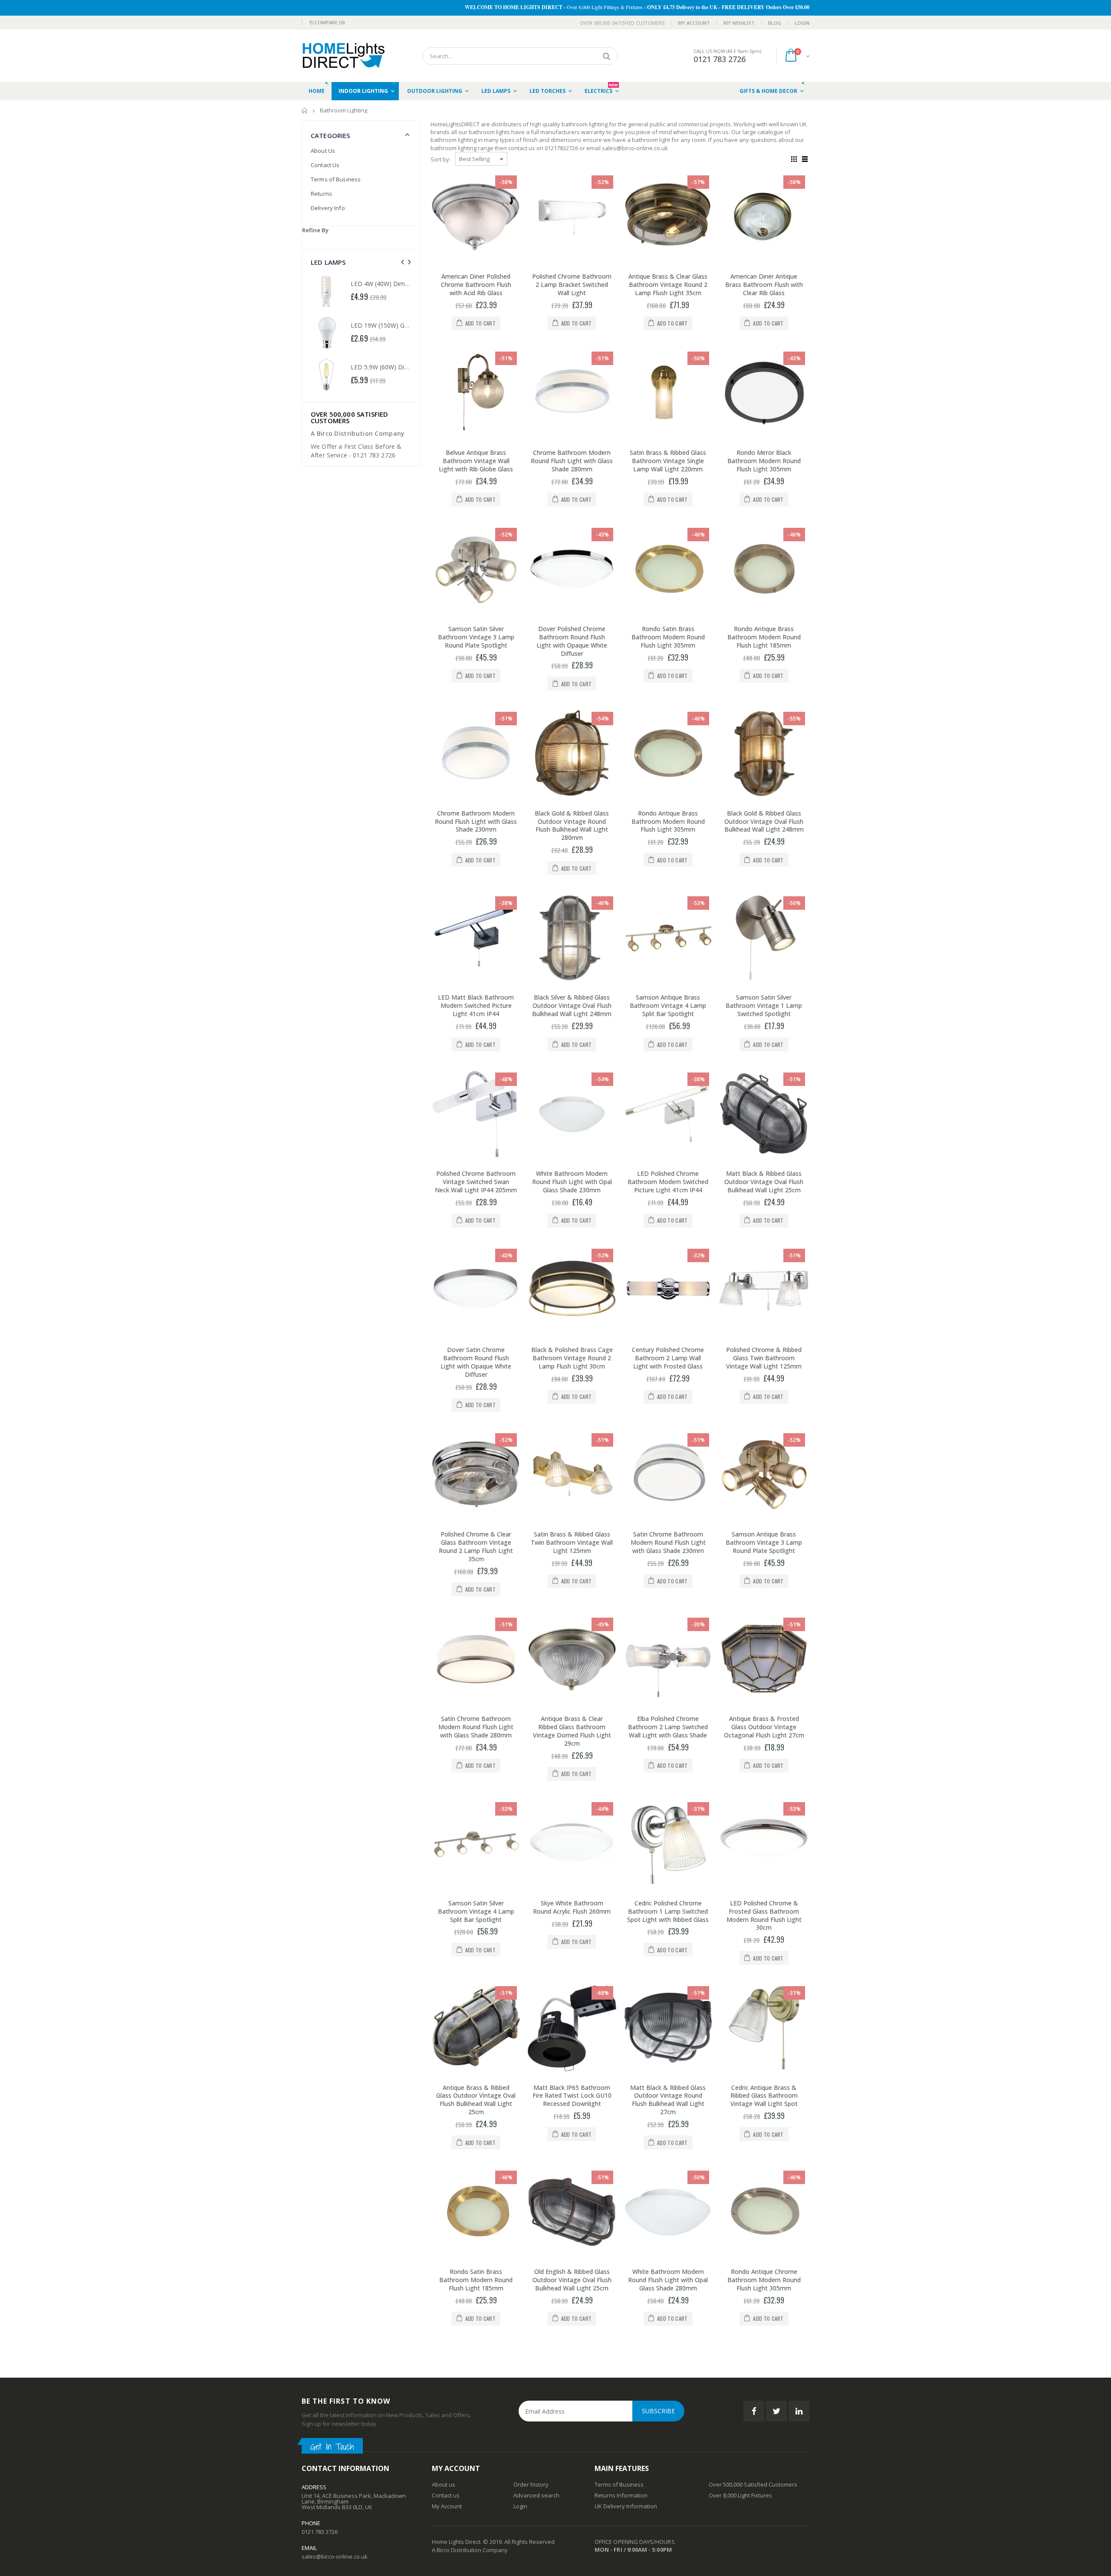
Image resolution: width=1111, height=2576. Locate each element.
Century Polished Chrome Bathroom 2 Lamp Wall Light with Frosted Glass (668, 1358)
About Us (323, 151)
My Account (694, 23)
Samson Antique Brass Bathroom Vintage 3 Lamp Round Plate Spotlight (764, 1542)
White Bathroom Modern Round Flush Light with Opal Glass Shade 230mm (572, 1182)
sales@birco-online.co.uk (335, 2556)
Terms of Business (336, 179)
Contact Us (325, 165)
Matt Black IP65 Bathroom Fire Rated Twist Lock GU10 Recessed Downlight (572, 2096)
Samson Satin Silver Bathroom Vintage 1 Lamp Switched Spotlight (764, 1005)
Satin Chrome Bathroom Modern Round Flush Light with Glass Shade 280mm (476, 1727)
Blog (775, 23)
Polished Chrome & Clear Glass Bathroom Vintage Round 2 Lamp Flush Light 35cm (476, 1546)
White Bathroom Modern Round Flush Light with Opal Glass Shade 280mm (668, 2280)
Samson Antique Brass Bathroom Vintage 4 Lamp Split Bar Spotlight (668, 1005)
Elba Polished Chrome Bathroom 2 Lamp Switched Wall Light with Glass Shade (668, 1727)
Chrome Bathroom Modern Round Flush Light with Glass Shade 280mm (572, 461)
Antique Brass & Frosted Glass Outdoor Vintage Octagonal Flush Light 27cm (764, 1727)
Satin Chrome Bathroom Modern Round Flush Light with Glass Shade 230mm (668, 1542)
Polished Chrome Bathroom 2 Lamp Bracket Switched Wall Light (572, 285)
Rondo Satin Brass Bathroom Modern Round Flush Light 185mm (476, 2280)
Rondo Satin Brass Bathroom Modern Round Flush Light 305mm (668, 637)
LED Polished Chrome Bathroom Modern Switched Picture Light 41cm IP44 (668, 1182)
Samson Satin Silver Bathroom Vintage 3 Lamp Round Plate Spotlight (476, 637)
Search (607, 56)
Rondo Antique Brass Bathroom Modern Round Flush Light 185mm (764, 637)
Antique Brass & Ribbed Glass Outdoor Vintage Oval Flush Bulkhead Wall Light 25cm (476, 2100)
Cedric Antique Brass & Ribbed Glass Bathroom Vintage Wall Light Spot (764, 2096)
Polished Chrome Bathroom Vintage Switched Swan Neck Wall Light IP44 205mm (476, 1182)
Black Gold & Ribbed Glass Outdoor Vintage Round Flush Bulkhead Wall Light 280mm (572, 826)
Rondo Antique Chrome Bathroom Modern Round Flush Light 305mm (764, 2280)
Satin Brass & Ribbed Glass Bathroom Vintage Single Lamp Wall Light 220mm (668, 461)
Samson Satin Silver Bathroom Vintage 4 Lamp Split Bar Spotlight (476, 1911)
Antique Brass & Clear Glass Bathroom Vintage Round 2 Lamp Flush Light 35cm (668, 285)
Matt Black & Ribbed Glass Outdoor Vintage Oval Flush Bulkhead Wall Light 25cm (764, 1182)
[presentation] (403, 262)
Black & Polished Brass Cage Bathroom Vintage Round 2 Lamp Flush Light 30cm (572, 1358)
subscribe (658, 2411)
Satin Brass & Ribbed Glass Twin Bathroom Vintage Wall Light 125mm (572, 1542)
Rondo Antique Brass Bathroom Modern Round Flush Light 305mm (668, 821)
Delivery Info (328, 208)
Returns (321, 194)
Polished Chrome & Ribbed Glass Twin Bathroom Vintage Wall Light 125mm (764, 1358)
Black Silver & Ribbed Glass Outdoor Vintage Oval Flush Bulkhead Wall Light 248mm (572, 1005)
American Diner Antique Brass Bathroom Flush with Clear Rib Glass (764, 285)
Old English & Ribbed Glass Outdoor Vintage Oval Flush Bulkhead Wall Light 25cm (572, 2280)
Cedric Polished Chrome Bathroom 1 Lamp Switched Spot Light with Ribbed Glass (668, 1911)
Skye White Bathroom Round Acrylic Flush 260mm (572, 1907)
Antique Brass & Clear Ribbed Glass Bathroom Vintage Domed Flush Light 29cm (572, 1731)
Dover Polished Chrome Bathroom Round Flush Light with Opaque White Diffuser (572, 641)
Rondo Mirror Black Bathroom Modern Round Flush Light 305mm (764, 461)
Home (305, 110)
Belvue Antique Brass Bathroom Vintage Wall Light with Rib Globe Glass (476, 461)
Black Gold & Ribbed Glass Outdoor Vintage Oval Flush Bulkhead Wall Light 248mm (764, 821)
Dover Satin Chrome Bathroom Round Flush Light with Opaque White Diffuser (476, 1362)
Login (802, 23)
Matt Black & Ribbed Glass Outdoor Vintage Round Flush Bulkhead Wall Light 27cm (668, 2100)
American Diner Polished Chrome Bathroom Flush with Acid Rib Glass (476, 285)
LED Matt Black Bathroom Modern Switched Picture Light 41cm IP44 (476, 1005)
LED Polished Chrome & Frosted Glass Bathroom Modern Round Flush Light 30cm (764, 1915)
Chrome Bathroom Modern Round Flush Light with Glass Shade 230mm (476, 821)
